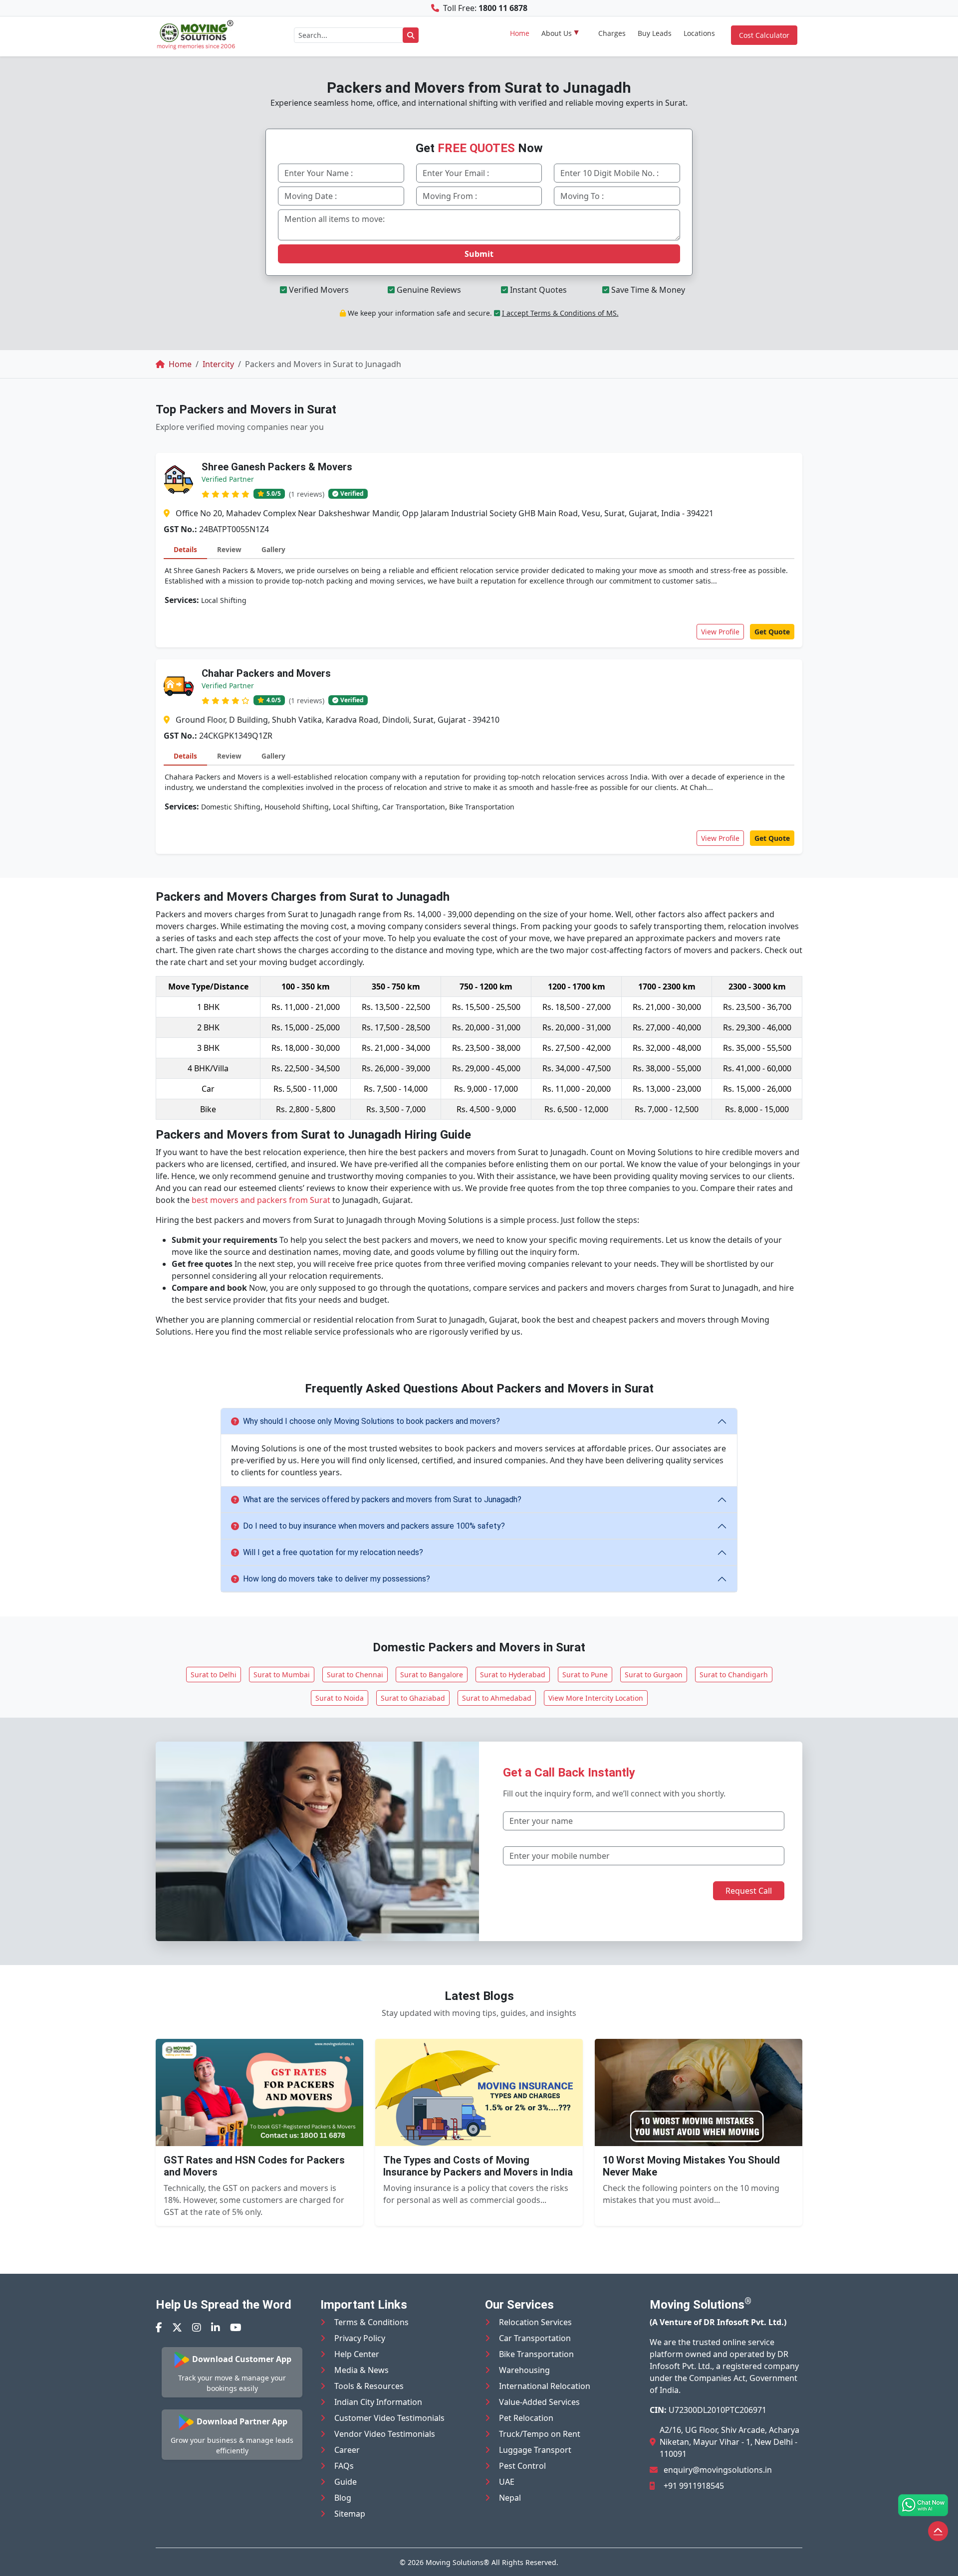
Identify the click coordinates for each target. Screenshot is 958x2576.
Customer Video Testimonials (389, 2418)
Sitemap (350, 2514)
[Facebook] (159, 2327)
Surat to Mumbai (282, 1675)
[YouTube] (236, 2327)
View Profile (720, 632)
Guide (346, 2482)
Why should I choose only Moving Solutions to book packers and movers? (371, 1421)
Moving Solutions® (458, 2562)
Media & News (361, 2370)
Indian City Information (378, 2402)
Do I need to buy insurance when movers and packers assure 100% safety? (374, 1526)
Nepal (510, 2498)
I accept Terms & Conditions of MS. (560, 313)
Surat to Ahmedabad (497, 1698)
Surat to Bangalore (432, 1675)
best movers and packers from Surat (261, 1200)
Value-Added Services (539, 2402)
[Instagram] (197, 2327)
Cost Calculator (764, 35)
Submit (479, 254)
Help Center (357, 2354)
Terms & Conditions (371, 2322)
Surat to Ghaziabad (413, 1698)
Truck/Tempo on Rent (540, 2434)
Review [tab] (229, 549)
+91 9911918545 (694, 2486)
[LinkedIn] (216, 2327)
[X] (177, 2327)
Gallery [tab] (273, 549)
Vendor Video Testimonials (385, 2434)
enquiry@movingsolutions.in (718, 2470)
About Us (557, 33)
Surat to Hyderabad (513, 1675)
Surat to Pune (585, 1675)
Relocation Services (535, 2322)
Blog (343, 2498)
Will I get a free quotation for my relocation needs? (333, 1552)
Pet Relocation (526, 2418)
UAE (507, 2482)
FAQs (344, 2466)
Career (347, 2450)
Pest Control (522, 2466)
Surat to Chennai (355, 1675)
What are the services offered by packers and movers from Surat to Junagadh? (382, 1499)
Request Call (749, 1891)
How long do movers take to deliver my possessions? (337, 1579)
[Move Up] (938, 2531)
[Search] (411, 35)
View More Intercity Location (596, 1698)
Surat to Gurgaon (654, 1675)
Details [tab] (185, 549)
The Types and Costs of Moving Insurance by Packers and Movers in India (478, 2166)
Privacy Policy (360, 2338)
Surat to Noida (340, 1698)
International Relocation (545, 2386)
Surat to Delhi (214, 1675)
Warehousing (524, 2370)
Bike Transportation (536, 2354)
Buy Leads (655, 33)
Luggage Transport (535, 2450)
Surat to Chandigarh (734, 1675)
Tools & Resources (369, 2386)
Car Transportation (535, 2338)
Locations (699, 33)
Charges (612, 33)
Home (520, 33)
